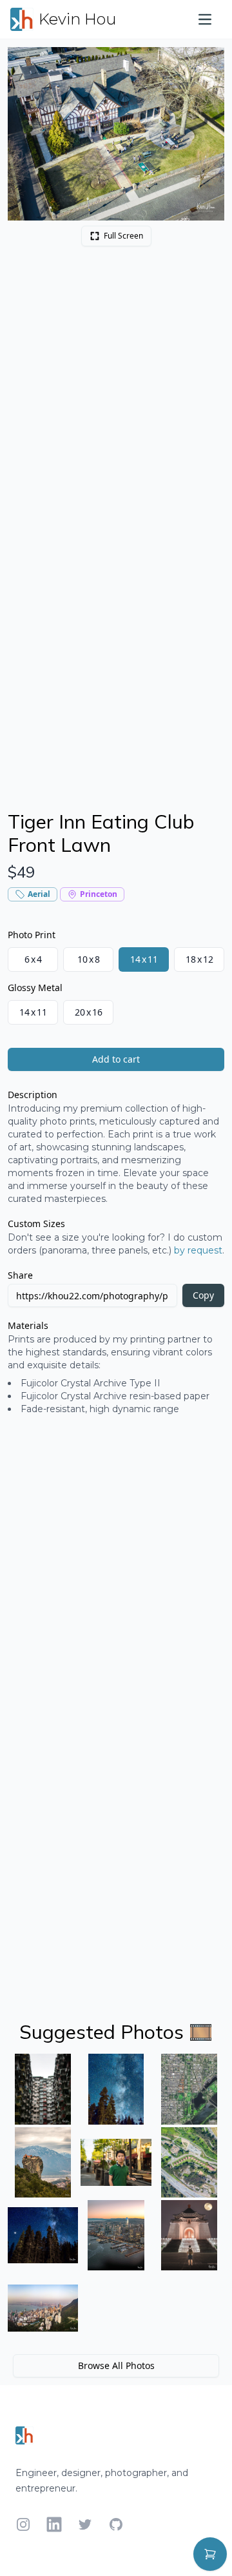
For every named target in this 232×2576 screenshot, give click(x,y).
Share (20, 1275)
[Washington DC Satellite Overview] (189, 2089)
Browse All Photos (116, 2365)
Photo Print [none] (32, 935)
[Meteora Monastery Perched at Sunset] (43, 2162)
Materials (28, 1325)
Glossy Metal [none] (35, 988)
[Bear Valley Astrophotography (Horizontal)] (43, 2235)
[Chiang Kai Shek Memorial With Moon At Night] (189, 2235)
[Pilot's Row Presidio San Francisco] (189, 2162)
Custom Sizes (36, 1224)
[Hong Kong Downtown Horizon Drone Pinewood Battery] (43, 2308)
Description (33, 1095)
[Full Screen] (208, 64)
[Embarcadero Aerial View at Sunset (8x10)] (116, 2235)
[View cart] (210, 2554)
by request (198, 1250)
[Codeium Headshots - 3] (116, 2162)
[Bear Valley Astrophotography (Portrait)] (116, 2089)
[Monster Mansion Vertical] (43, 2089)
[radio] (33, 959)
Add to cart (116, 1059)
